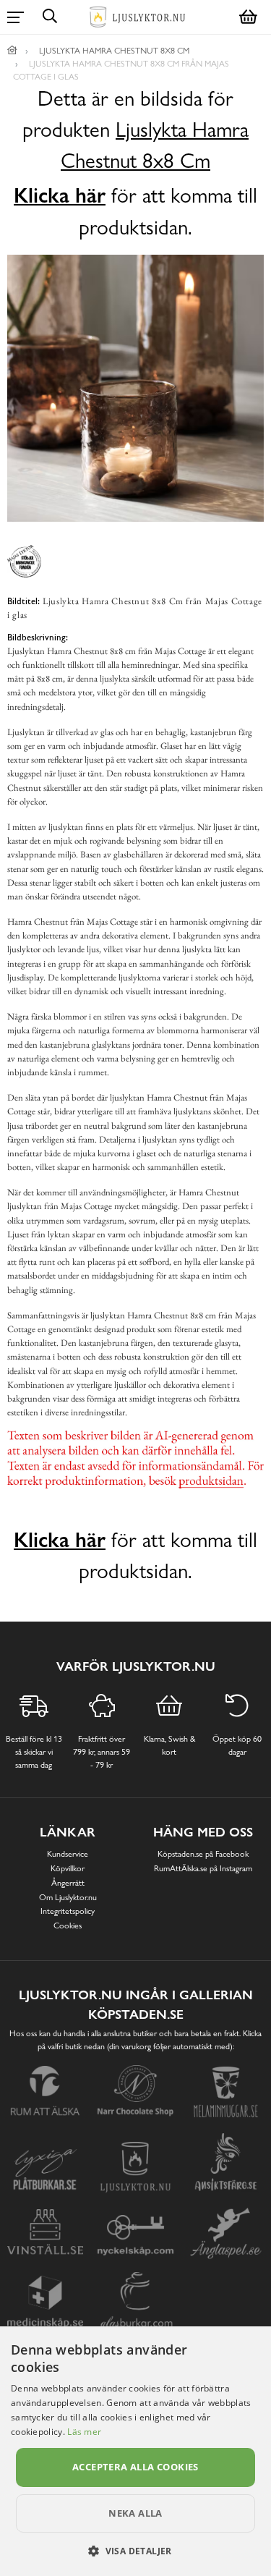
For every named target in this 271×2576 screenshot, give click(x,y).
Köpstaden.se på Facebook (203, 1854)
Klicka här (60, 195)
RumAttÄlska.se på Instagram (203, 1868)
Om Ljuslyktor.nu (68, 1897)
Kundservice (68, 1854)
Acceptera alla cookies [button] (135, 2467)
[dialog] (135, 2451)
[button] (135, 2551)
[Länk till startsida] (12, 51)
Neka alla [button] (135, 2513)
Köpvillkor (68, 1868)
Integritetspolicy (68, 1911)
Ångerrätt (68, 1883)
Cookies (68, 1925)
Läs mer (84, 2432)
